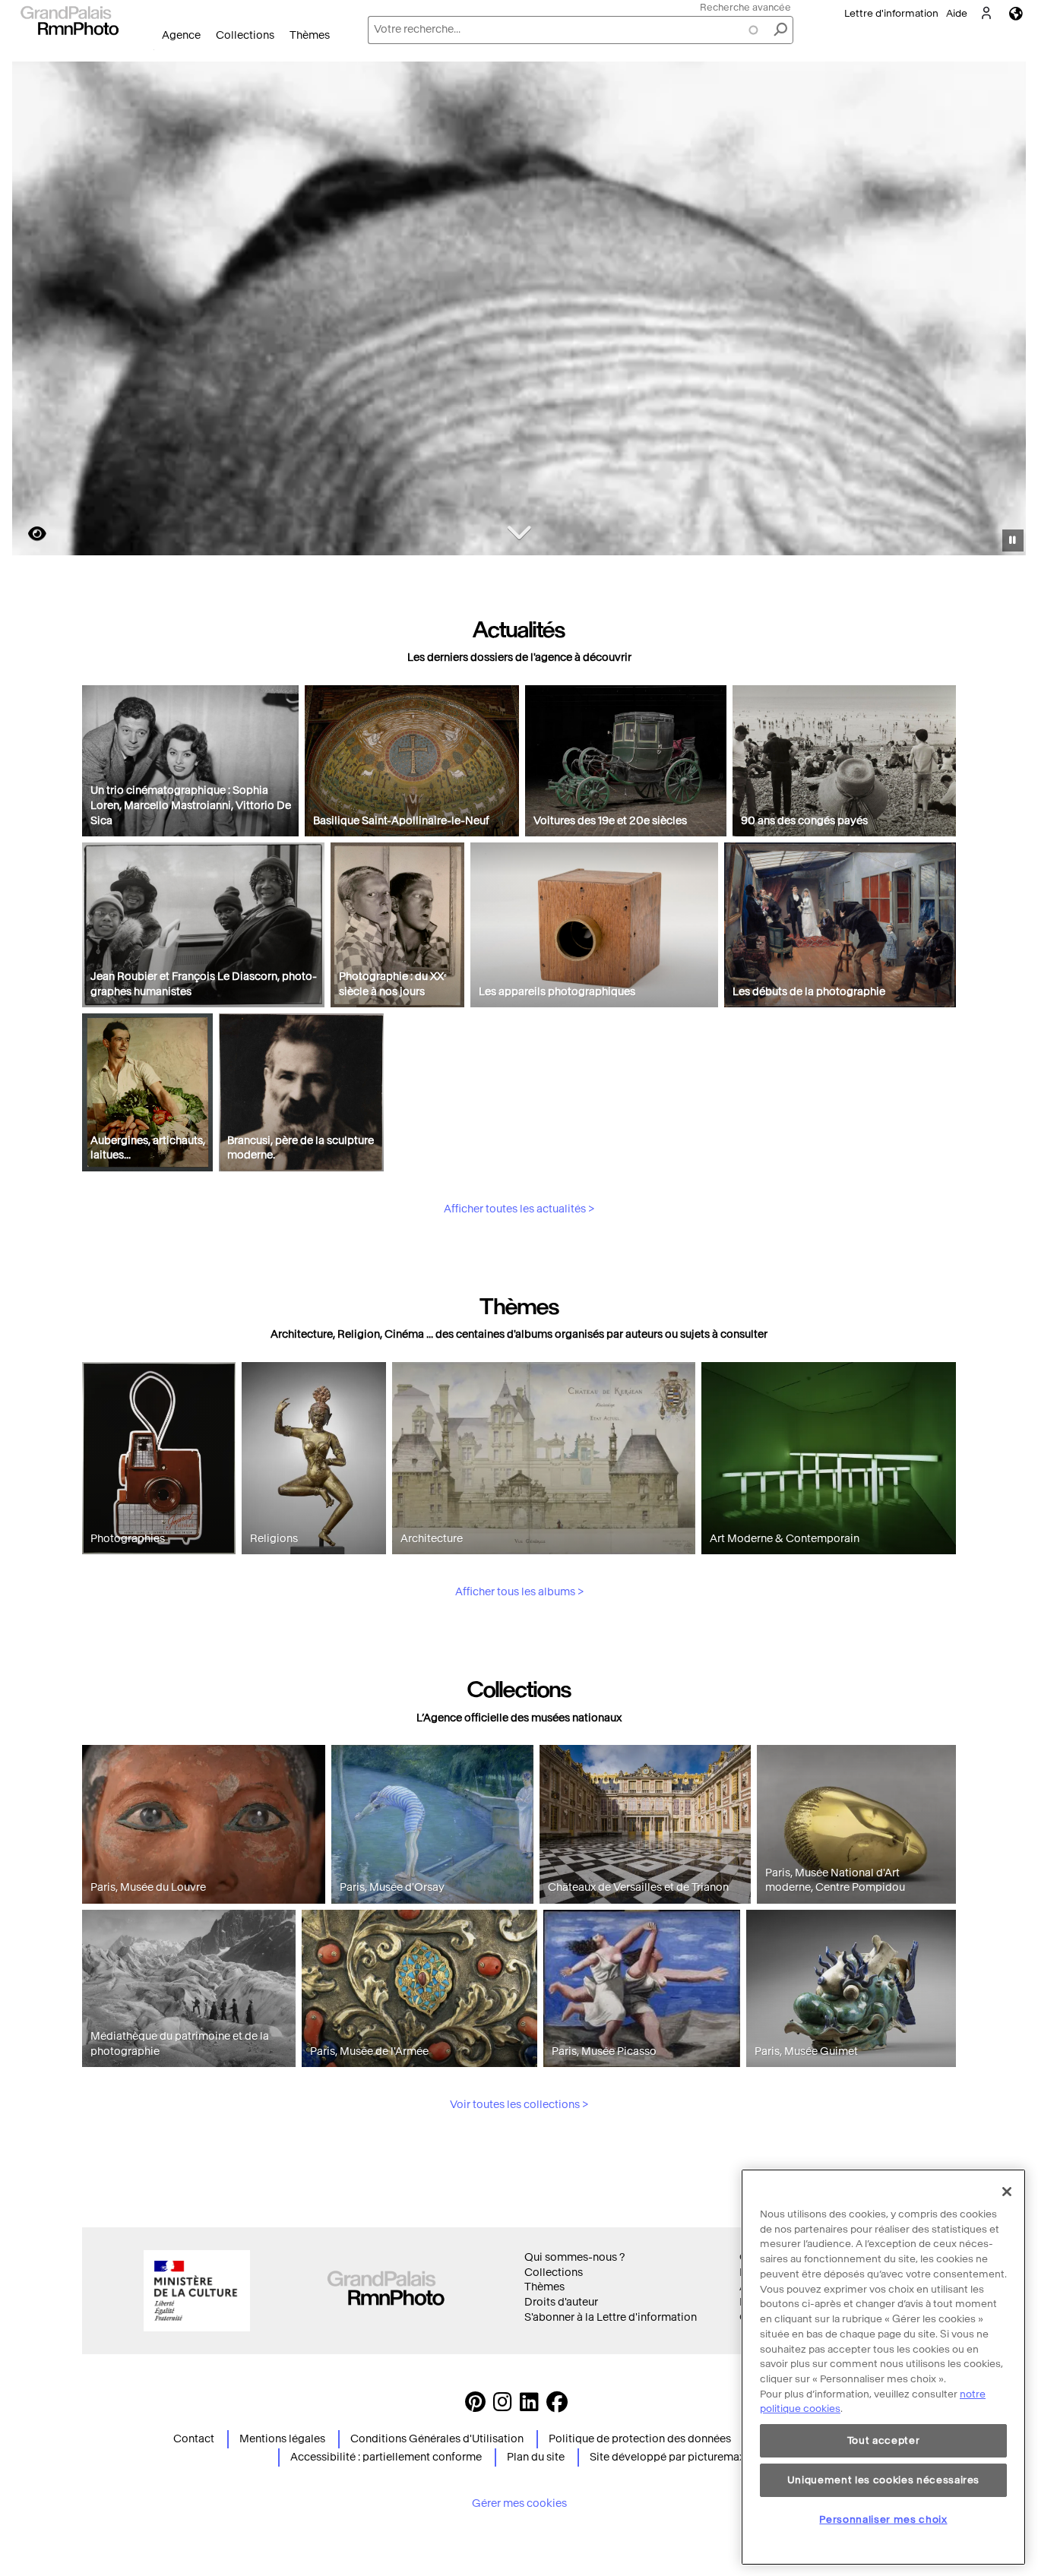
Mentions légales (282, 2439)
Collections (245, 35)
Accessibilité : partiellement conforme (386, 2457)
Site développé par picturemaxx (670, 2457)
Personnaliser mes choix (883, 2519)
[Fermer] (1007, 2192)
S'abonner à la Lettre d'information (611, 2317)
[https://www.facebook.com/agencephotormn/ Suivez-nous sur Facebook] (557, 2406)
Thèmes (310, 35)
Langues (1016, 13)
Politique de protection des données (640, 2439)
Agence (181, 35)
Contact (194, 2439)
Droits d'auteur (561, 2302)
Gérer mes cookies (519, 2503)
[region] (883, 2367)
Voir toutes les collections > (519, 2105)
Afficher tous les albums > (519, 1592)
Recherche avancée (745, 7)
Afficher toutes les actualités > (519, 1209)
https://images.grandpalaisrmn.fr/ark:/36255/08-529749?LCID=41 (28, 534)
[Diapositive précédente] (33, 311)
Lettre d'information (891, 13)
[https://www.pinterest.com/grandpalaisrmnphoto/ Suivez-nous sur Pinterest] (475, 2406)
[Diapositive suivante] (1006, 311)
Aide (957, 13)
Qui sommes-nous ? (574, 2257)
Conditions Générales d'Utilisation (437, 2439)
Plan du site (536, 2457)
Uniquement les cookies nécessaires (883, 2480)
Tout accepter (884, 2440)
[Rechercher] (780, 30)
